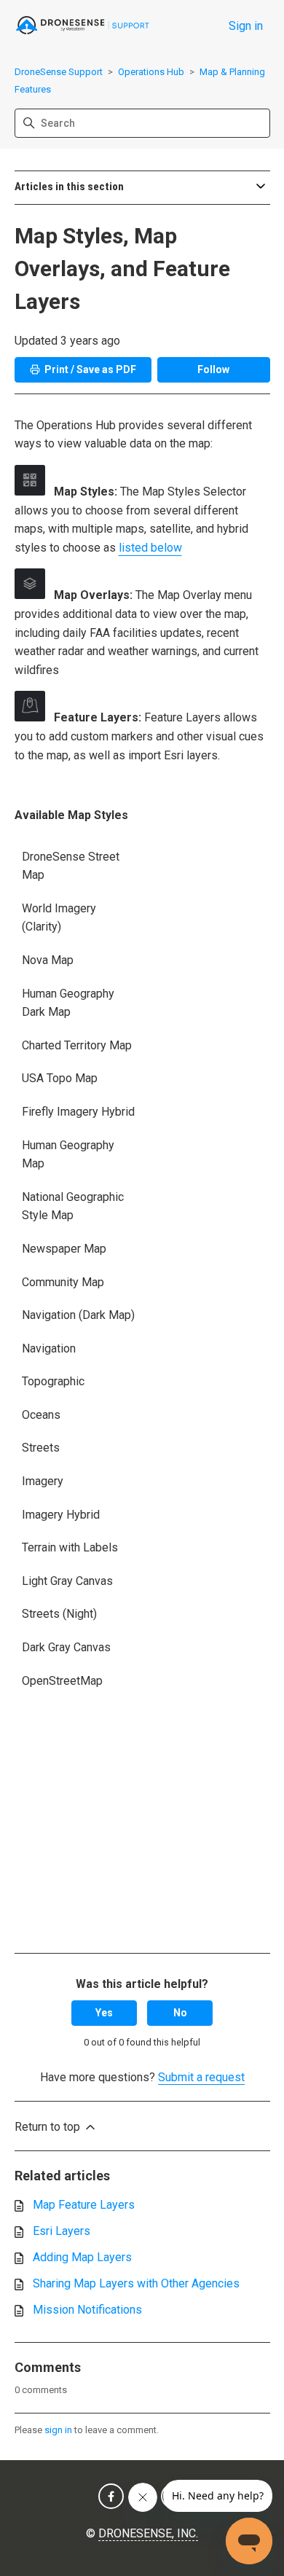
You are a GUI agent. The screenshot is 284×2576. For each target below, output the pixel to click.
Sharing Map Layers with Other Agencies (136, 2283)
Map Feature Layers (84, 2205)
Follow (213, 369)
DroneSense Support (59, 72)
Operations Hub (151, 72)
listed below (150, 548)
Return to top (49, 2127)
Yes (104, 2013)
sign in (58, 2430)
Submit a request (201, 2077)
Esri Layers (62, 2231)
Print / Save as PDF (90, 369)
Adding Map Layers (82, 2257)
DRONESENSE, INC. (148, 2533)
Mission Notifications (87, 2310)
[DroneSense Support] (83, 26)
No (180, 2013)
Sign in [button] (246, 26)
